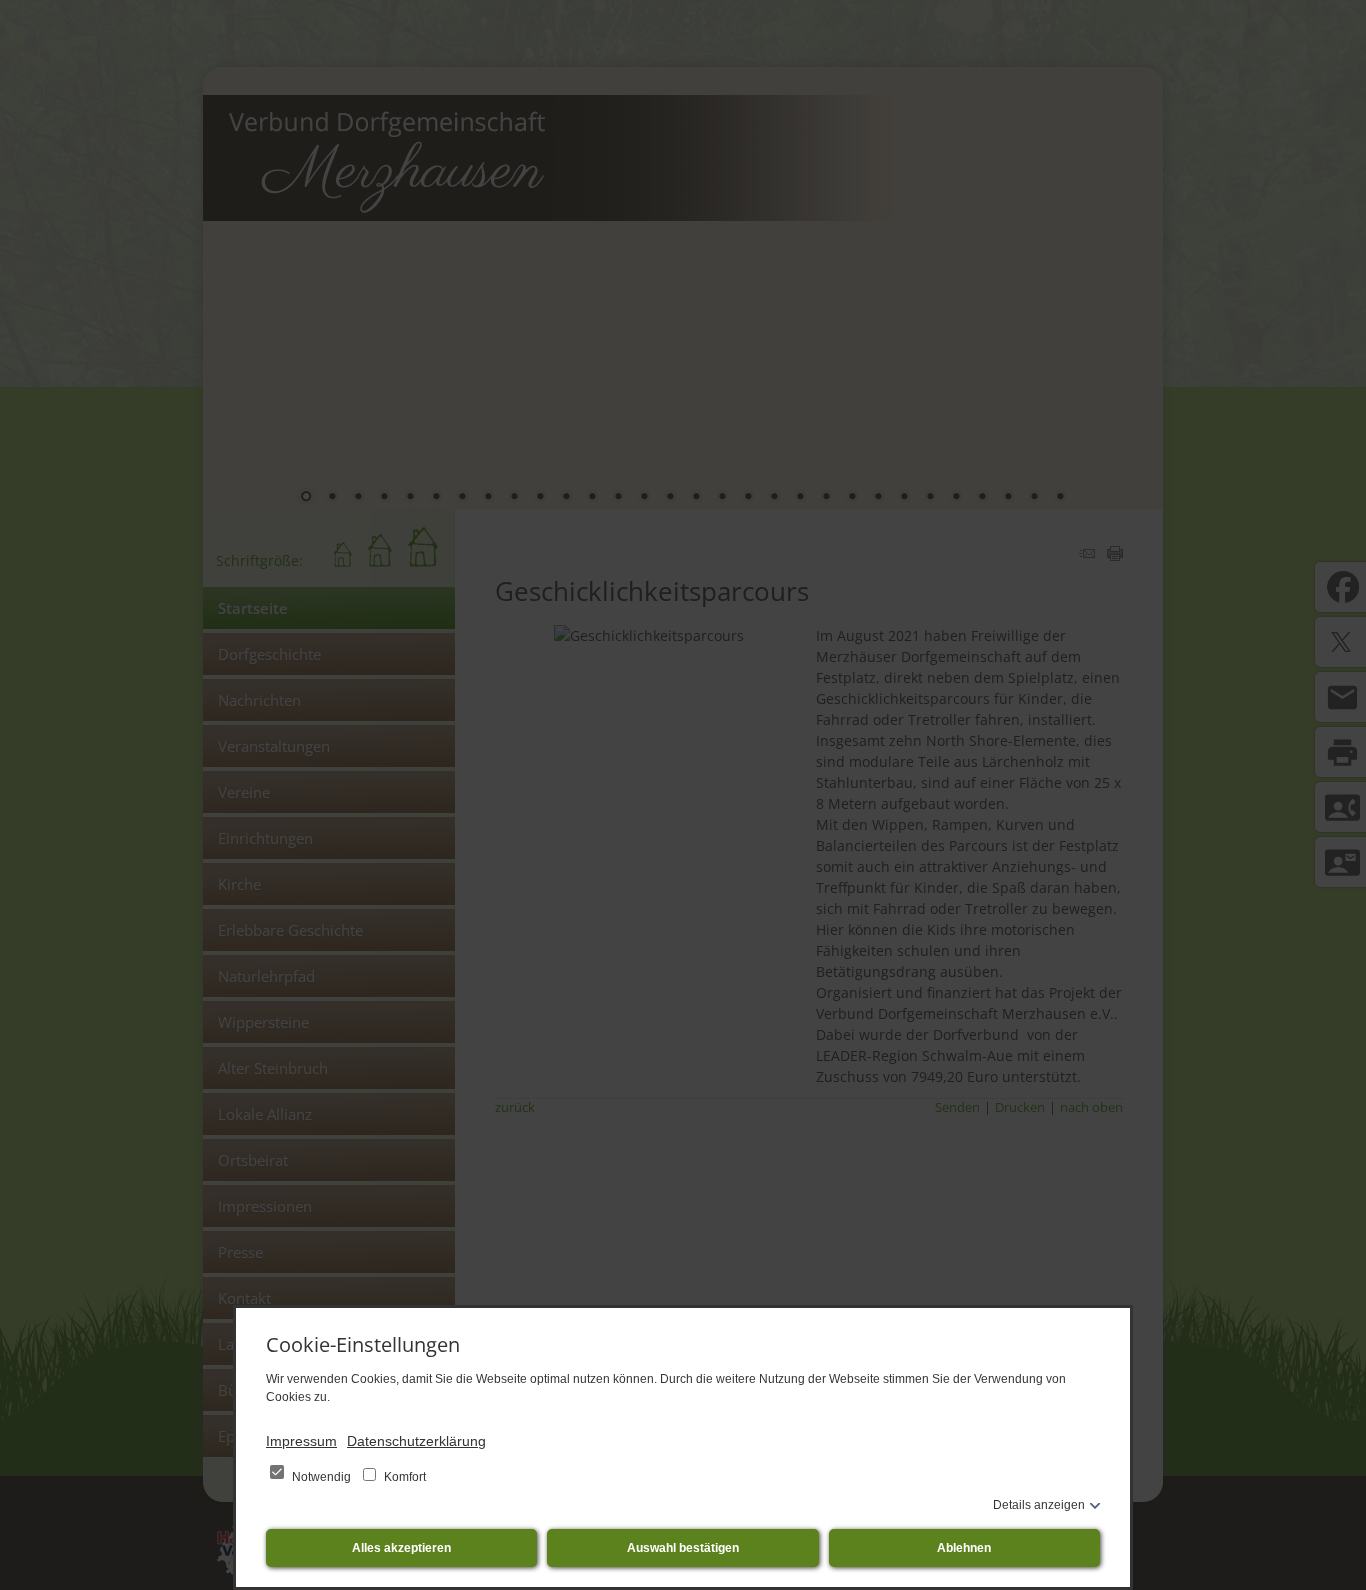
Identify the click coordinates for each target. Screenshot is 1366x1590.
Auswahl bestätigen (683, 1548)
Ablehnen (964, 1548)
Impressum (301, 1441)
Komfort (403, 1477)
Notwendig (321, 1477)
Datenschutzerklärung (416, 1441)
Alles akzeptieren (401, 1548)
